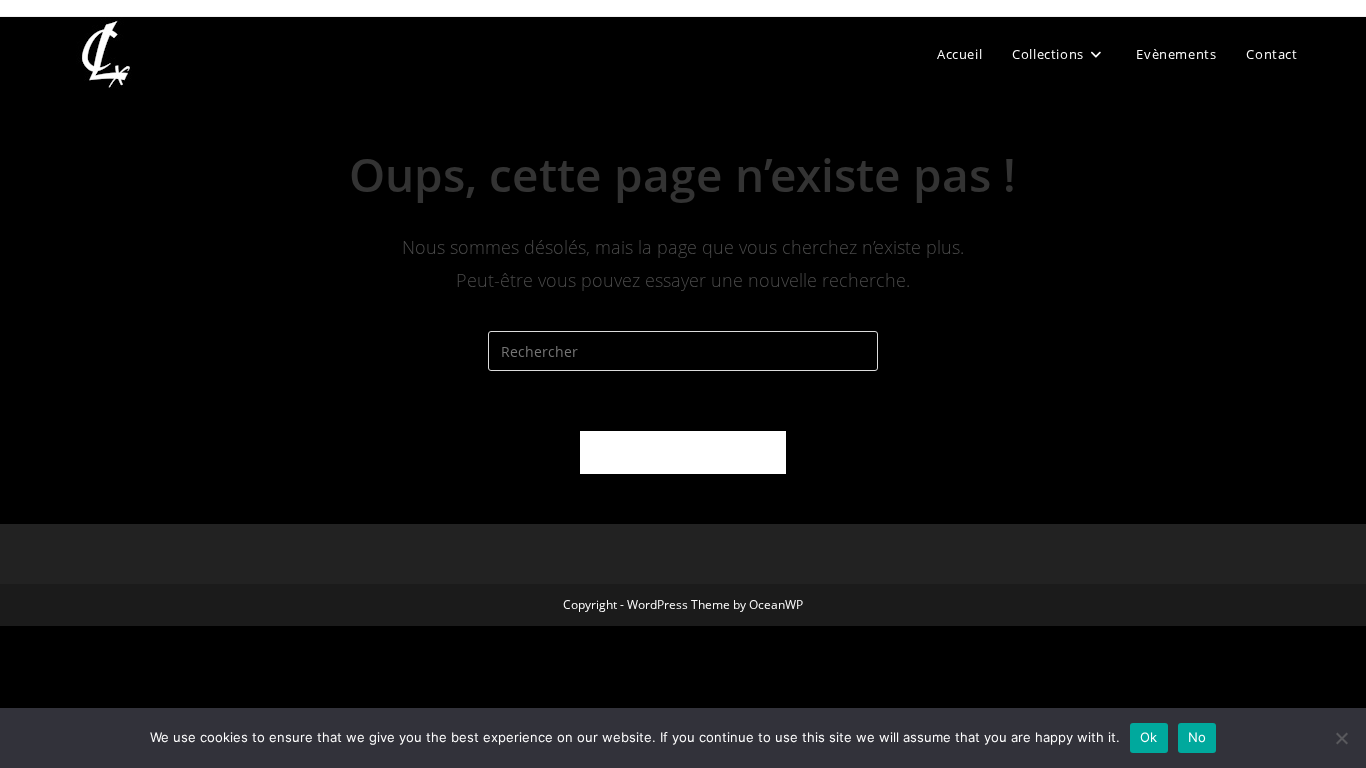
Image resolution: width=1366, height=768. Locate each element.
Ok (1149, 737)
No (1197, 737)
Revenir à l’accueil (683, 452)
